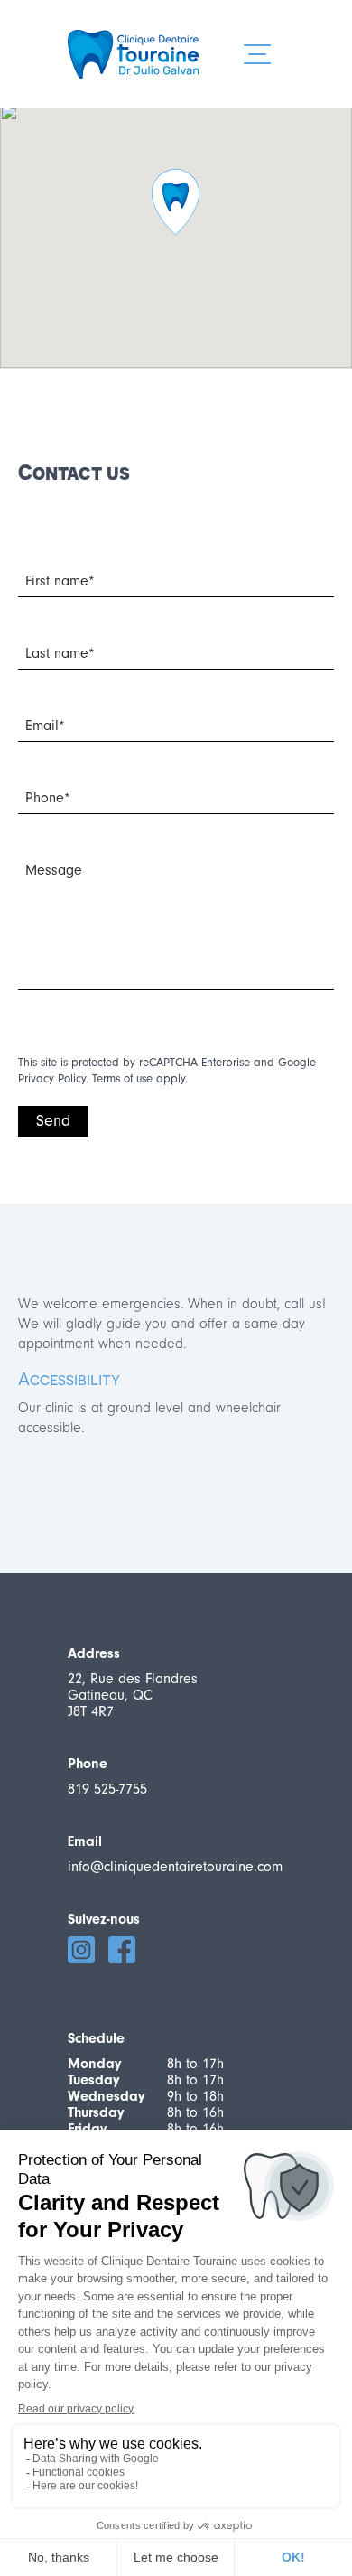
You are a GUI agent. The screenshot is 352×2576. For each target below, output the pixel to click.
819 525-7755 (107, 1789)
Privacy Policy (52, 1078)
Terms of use (122, 1078)
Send (53, 1121)
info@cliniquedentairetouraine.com (175, 1867)
